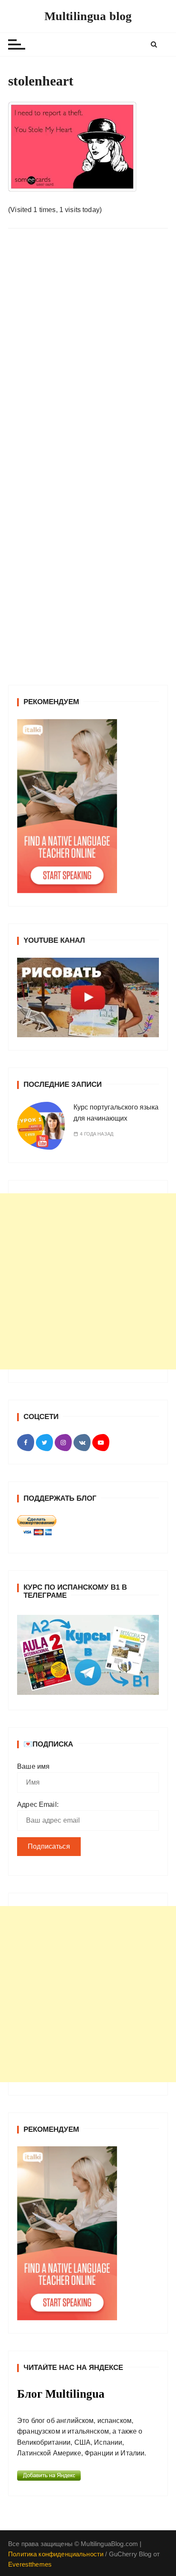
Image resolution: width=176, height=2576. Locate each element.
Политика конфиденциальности (56, 2554)
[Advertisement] (88, 1281)
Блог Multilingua (61, 2394)
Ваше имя (33, 1766)
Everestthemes (30, 2564)
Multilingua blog (88, 16)
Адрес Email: (38, 1804)
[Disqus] (88, 353)
